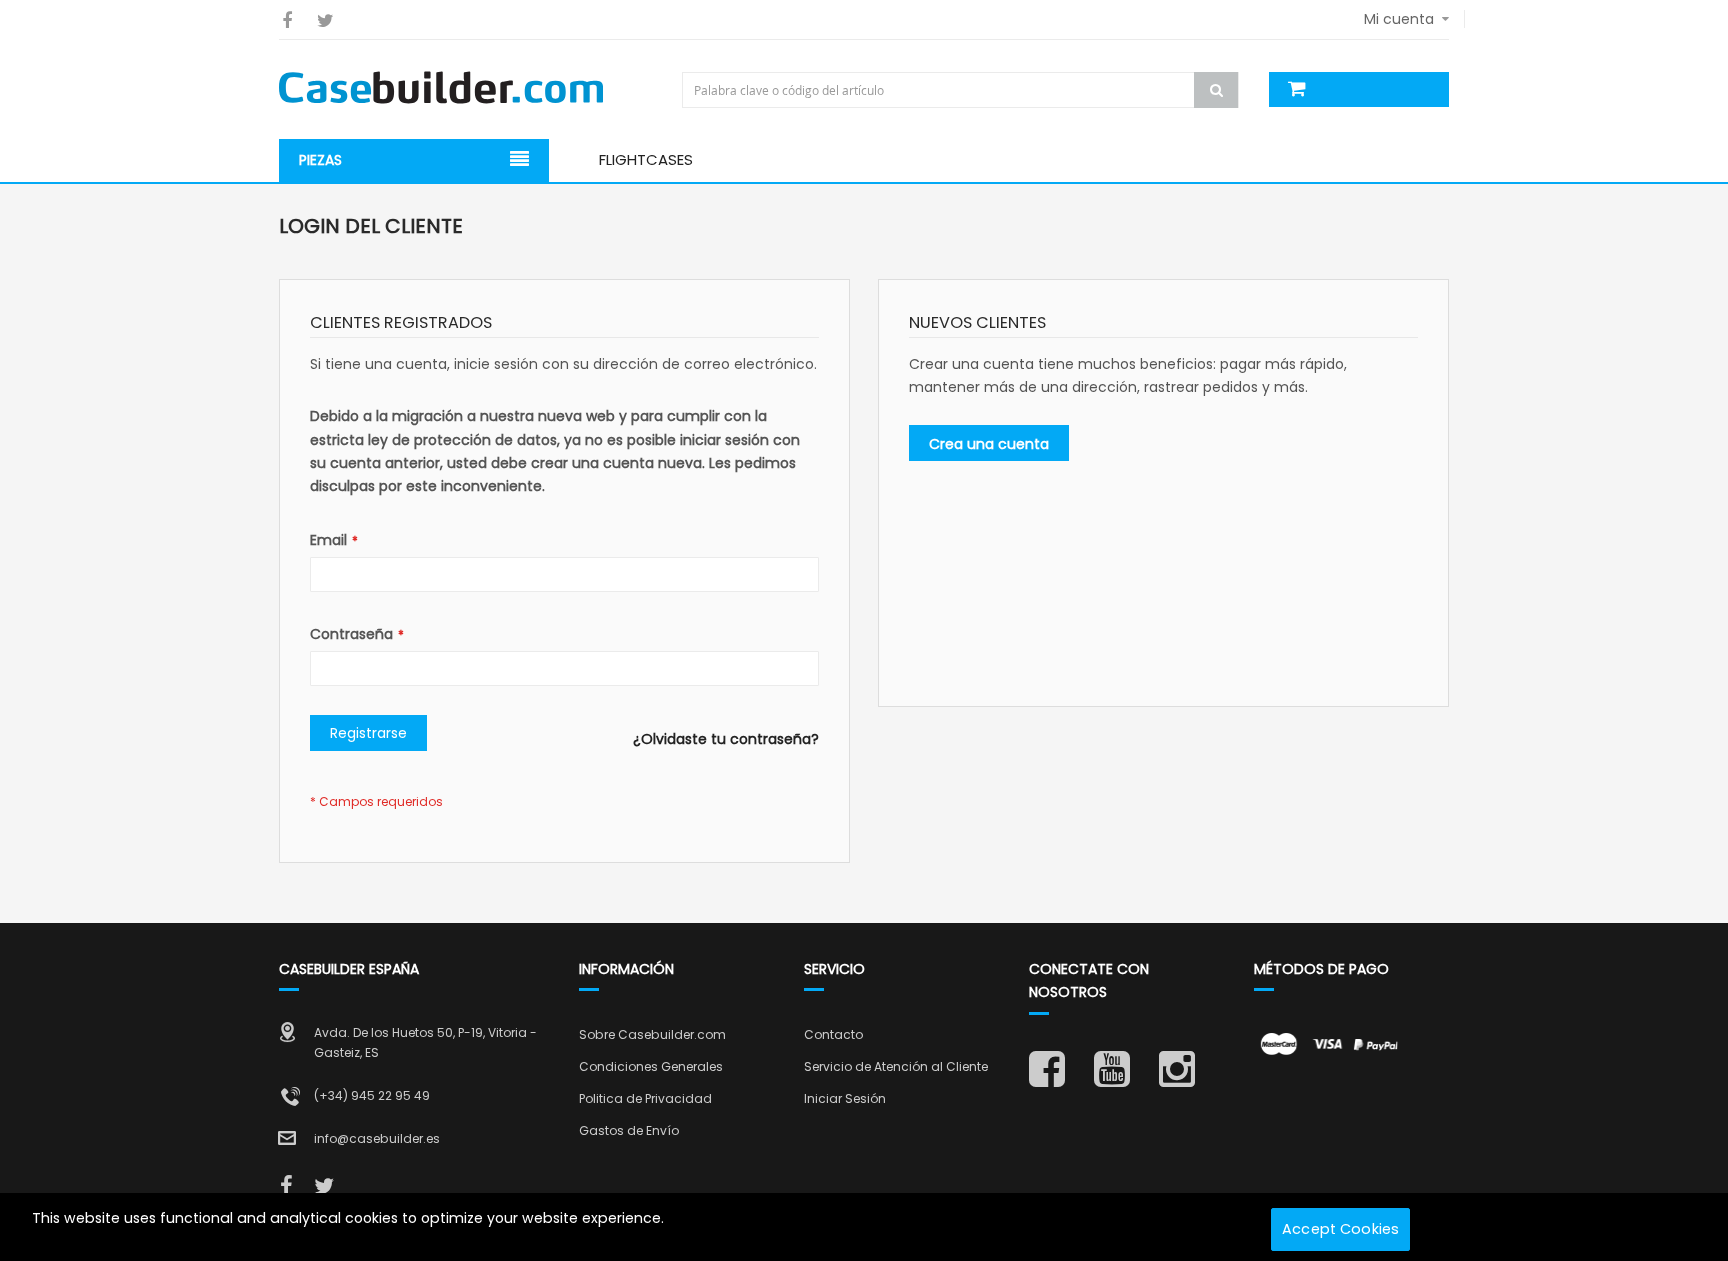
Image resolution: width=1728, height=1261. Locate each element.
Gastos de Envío (629, 1130)
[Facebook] (286, 20)
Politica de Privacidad (645, 1098)
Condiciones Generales (651, 1066)
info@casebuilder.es (377, 1138)
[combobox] (962, 90)
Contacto (833, 1034)
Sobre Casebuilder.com (652, 1034)
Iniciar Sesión (845, 1098)
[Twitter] (325, 20)
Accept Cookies (1340, 1229)
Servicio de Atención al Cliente (896, 1066)
